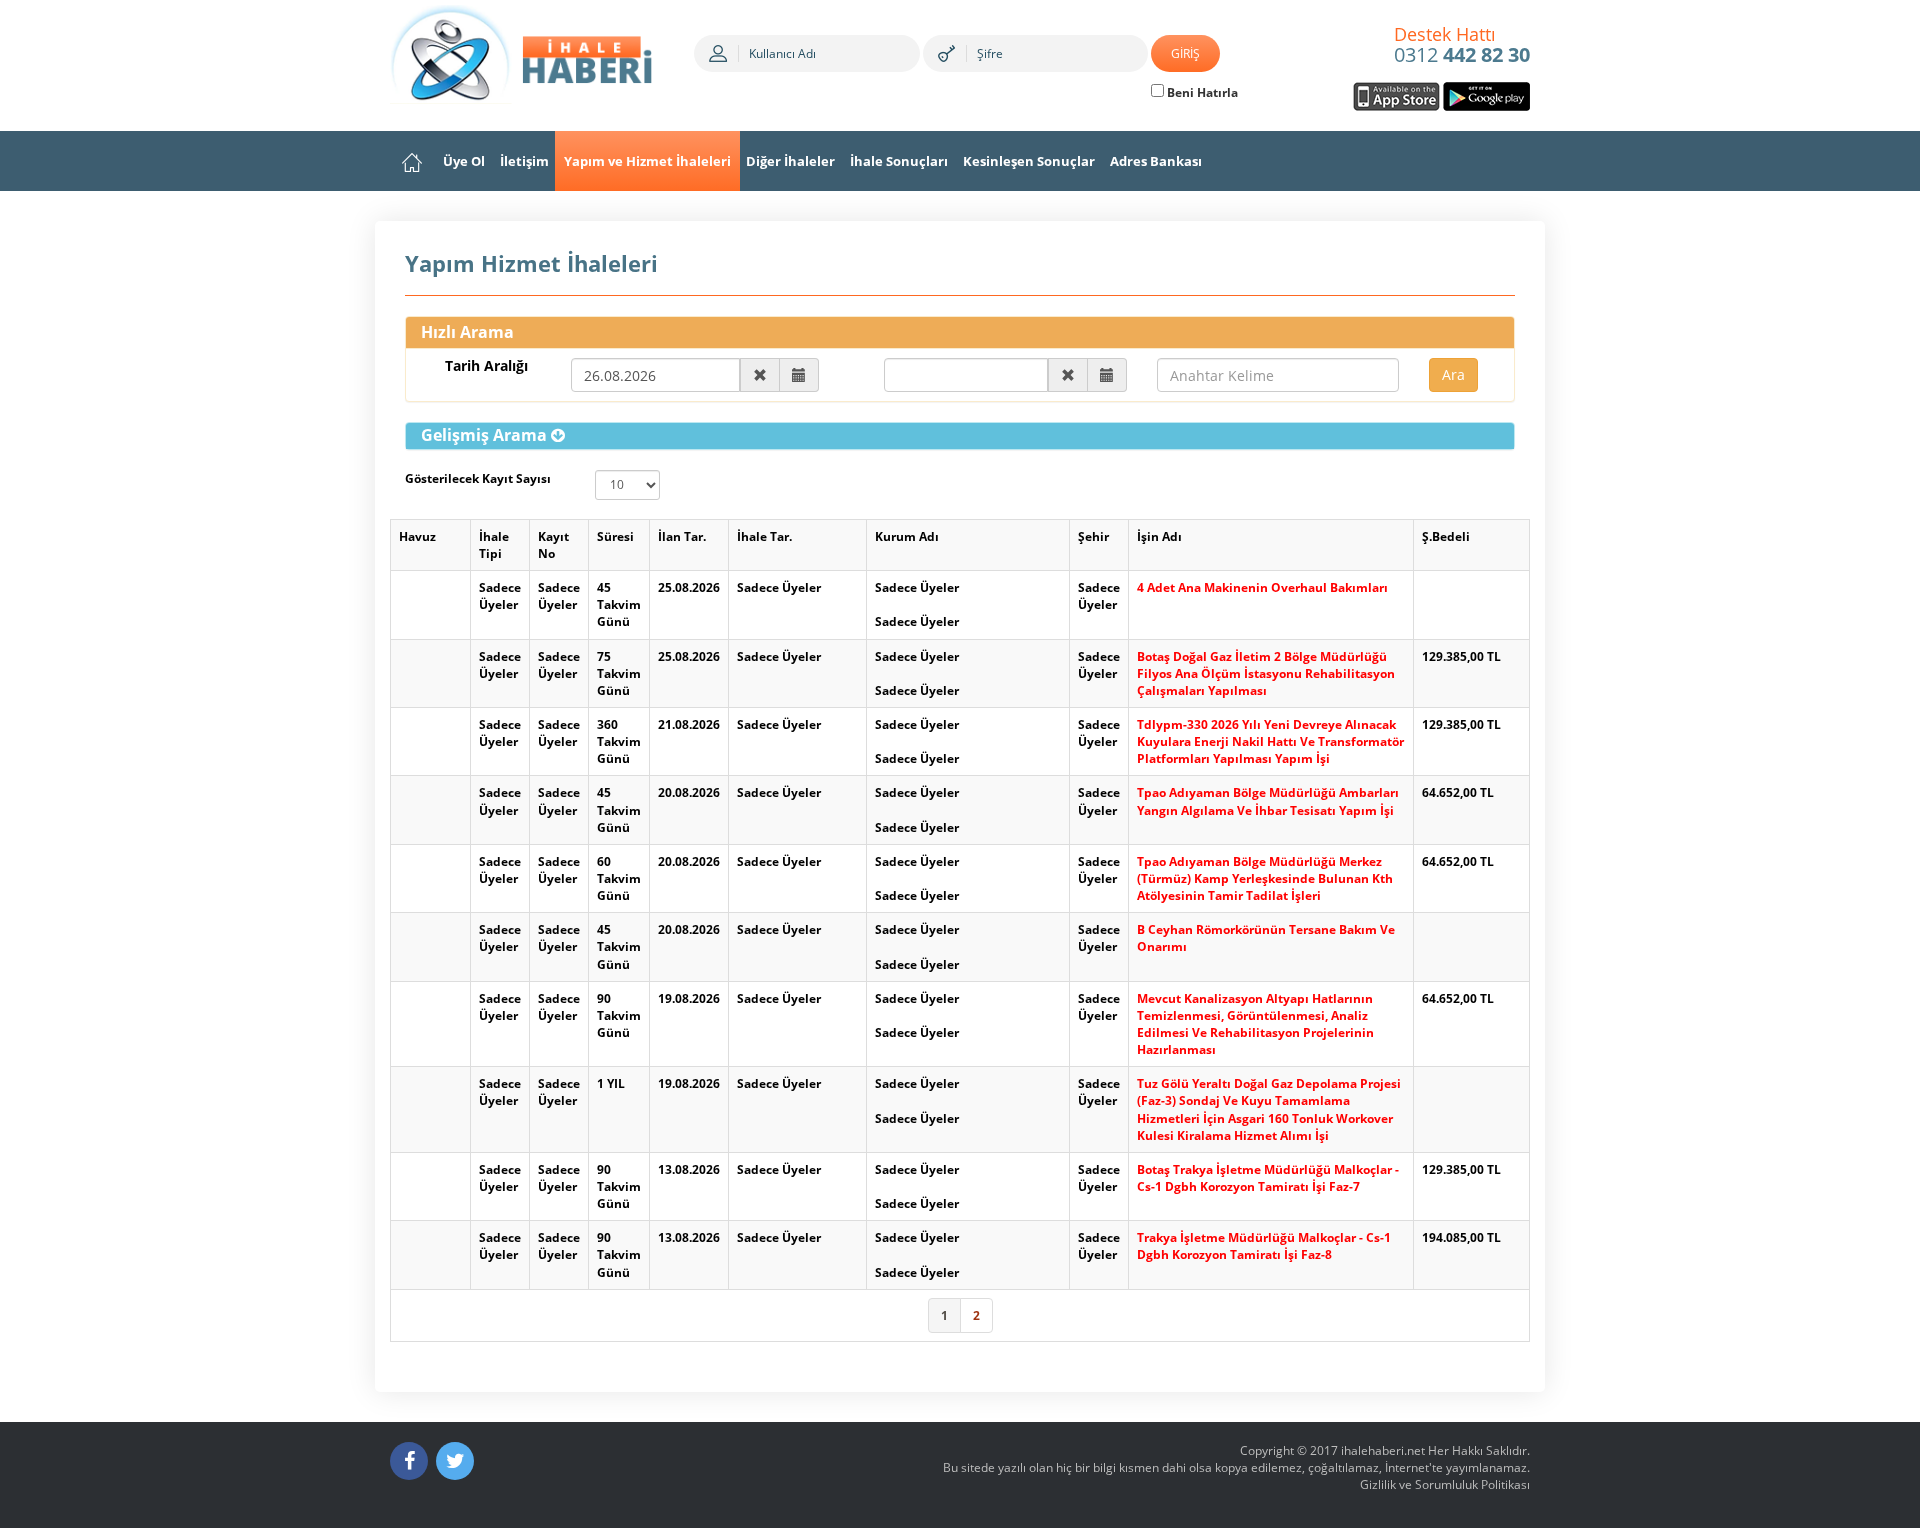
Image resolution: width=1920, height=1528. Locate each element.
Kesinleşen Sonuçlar (1029, 161)
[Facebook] (409, 1461)
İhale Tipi (494, 545)
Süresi (615, 536)
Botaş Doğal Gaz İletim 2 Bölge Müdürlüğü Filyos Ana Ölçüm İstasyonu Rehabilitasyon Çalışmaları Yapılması (1266, 673)
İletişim (524, 161)
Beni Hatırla (1201, 92)
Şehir (1093, 536)
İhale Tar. (764, 536)
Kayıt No (553, 545)
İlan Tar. (682, 536)
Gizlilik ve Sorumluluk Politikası (1445, 1484)
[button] (493, 435)
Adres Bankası (1156, 161)
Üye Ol (464, 161)
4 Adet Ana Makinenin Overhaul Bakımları (1262, 587)
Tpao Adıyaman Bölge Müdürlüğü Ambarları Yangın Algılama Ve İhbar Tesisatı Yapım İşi (1268, 801)
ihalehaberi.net (1383, 1450)
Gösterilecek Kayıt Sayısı (478, 478)
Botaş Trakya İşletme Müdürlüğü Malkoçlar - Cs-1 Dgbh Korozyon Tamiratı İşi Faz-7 (1268, 1178)
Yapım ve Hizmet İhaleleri (647, 161)
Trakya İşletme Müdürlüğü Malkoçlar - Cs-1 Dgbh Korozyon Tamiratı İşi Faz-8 (1264, 1246)
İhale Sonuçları (899, 161)
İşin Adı (1159, 536)
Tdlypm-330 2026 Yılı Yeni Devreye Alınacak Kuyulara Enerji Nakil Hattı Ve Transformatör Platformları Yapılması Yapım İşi (1270, 741)
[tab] (960, 436)
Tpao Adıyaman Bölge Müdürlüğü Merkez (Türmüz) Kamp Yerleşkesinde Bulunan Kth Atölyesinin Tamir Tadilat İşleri (1265, 878)
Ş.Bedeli (1446, 536)
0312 (1462, 46)
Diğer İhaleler (790, 161)
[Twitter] (455, 1461)
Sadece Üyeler (500, 596)
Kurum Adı (907, 536)
